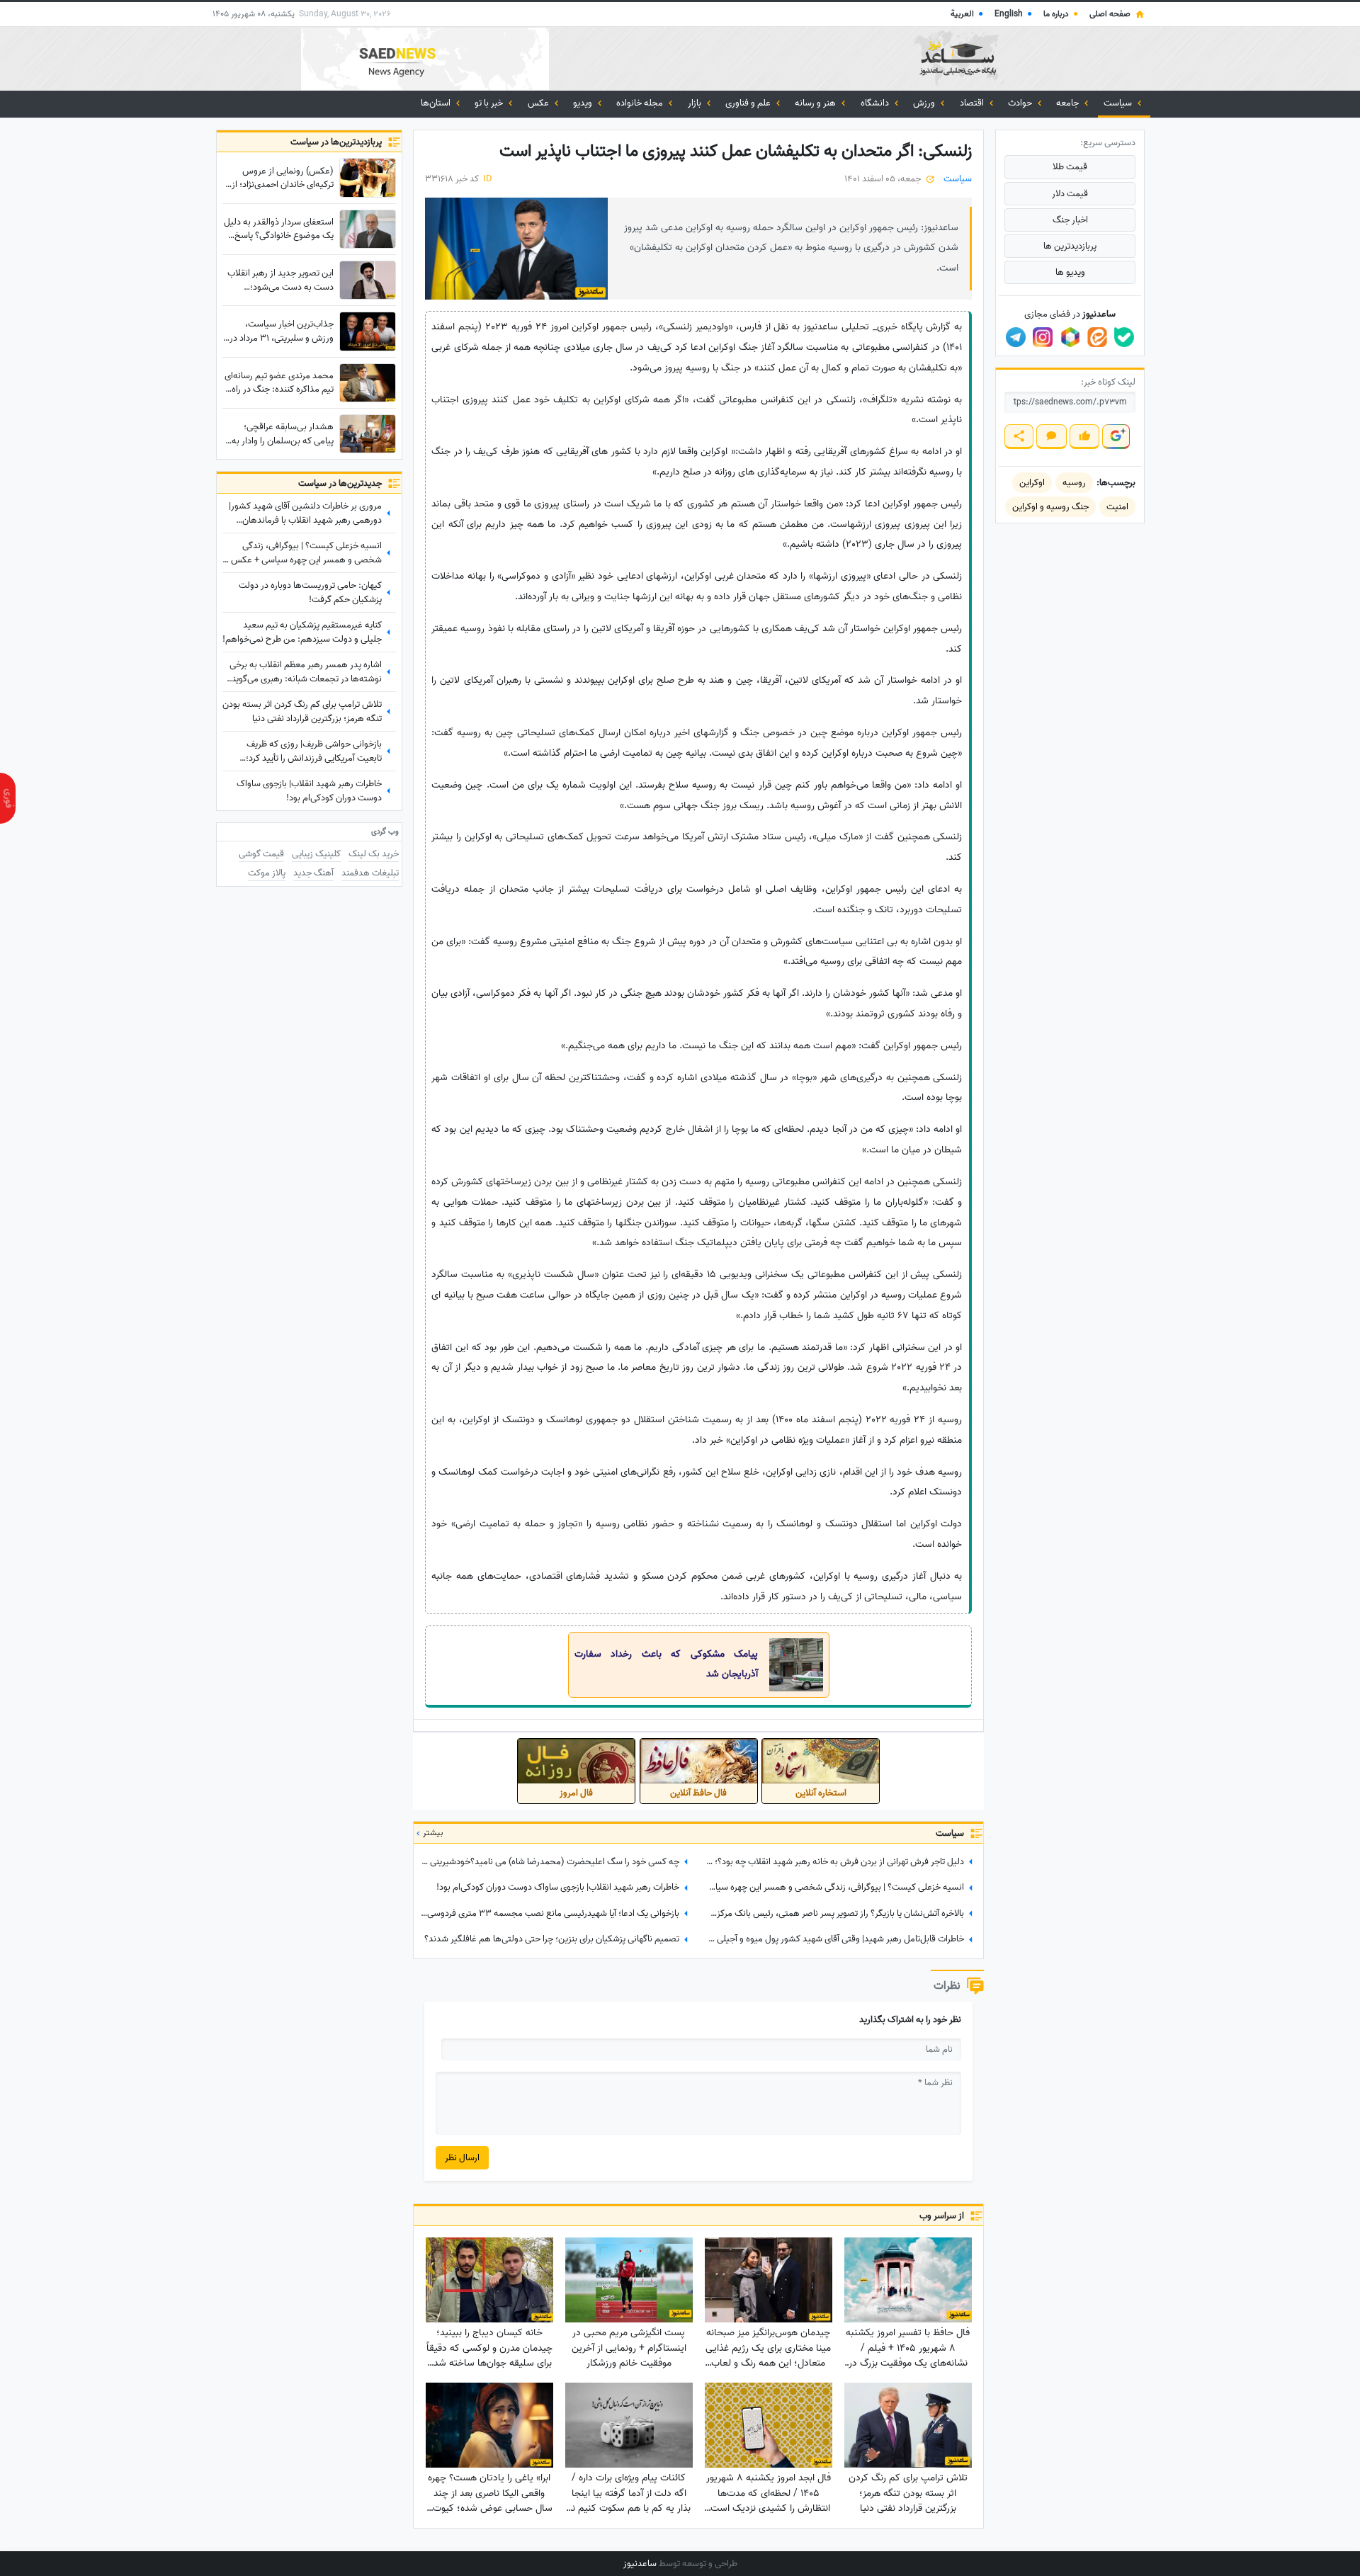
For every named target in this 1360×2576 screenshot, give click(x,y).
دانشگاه (876, 103)
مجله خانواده (641, 103)
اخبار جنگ (1070, 220)
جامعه (1069, 103)
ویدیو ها (1070, 272)
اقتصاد (973, 103)
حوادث (1021, 103)
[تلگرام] (1016, 337)
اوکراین (1032, 483)
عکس (539, 103)
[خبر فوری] (8, 798)
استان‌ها (437, 103)
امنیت (1117, 507)
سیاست (1119, 103)
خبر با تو (490, 103)
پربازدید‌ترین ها (1070, 246)
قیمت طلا (1070, 167)
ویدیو (584, 103)
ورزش (925, 103)
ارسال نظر (462, 2158)
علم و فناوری (749, 103)
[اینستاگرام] (1043, 337)
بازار (696, 103)
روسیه (1074, 483)
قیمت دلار (1070, 194)
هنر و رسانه (816, 103)
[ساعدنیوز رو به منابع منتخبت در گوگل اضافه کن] (1116, 437)
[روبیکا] (1070, 337)
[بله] (1124, 337)
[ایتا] (1097, 337)
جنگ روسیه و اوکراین (1050, 507)
